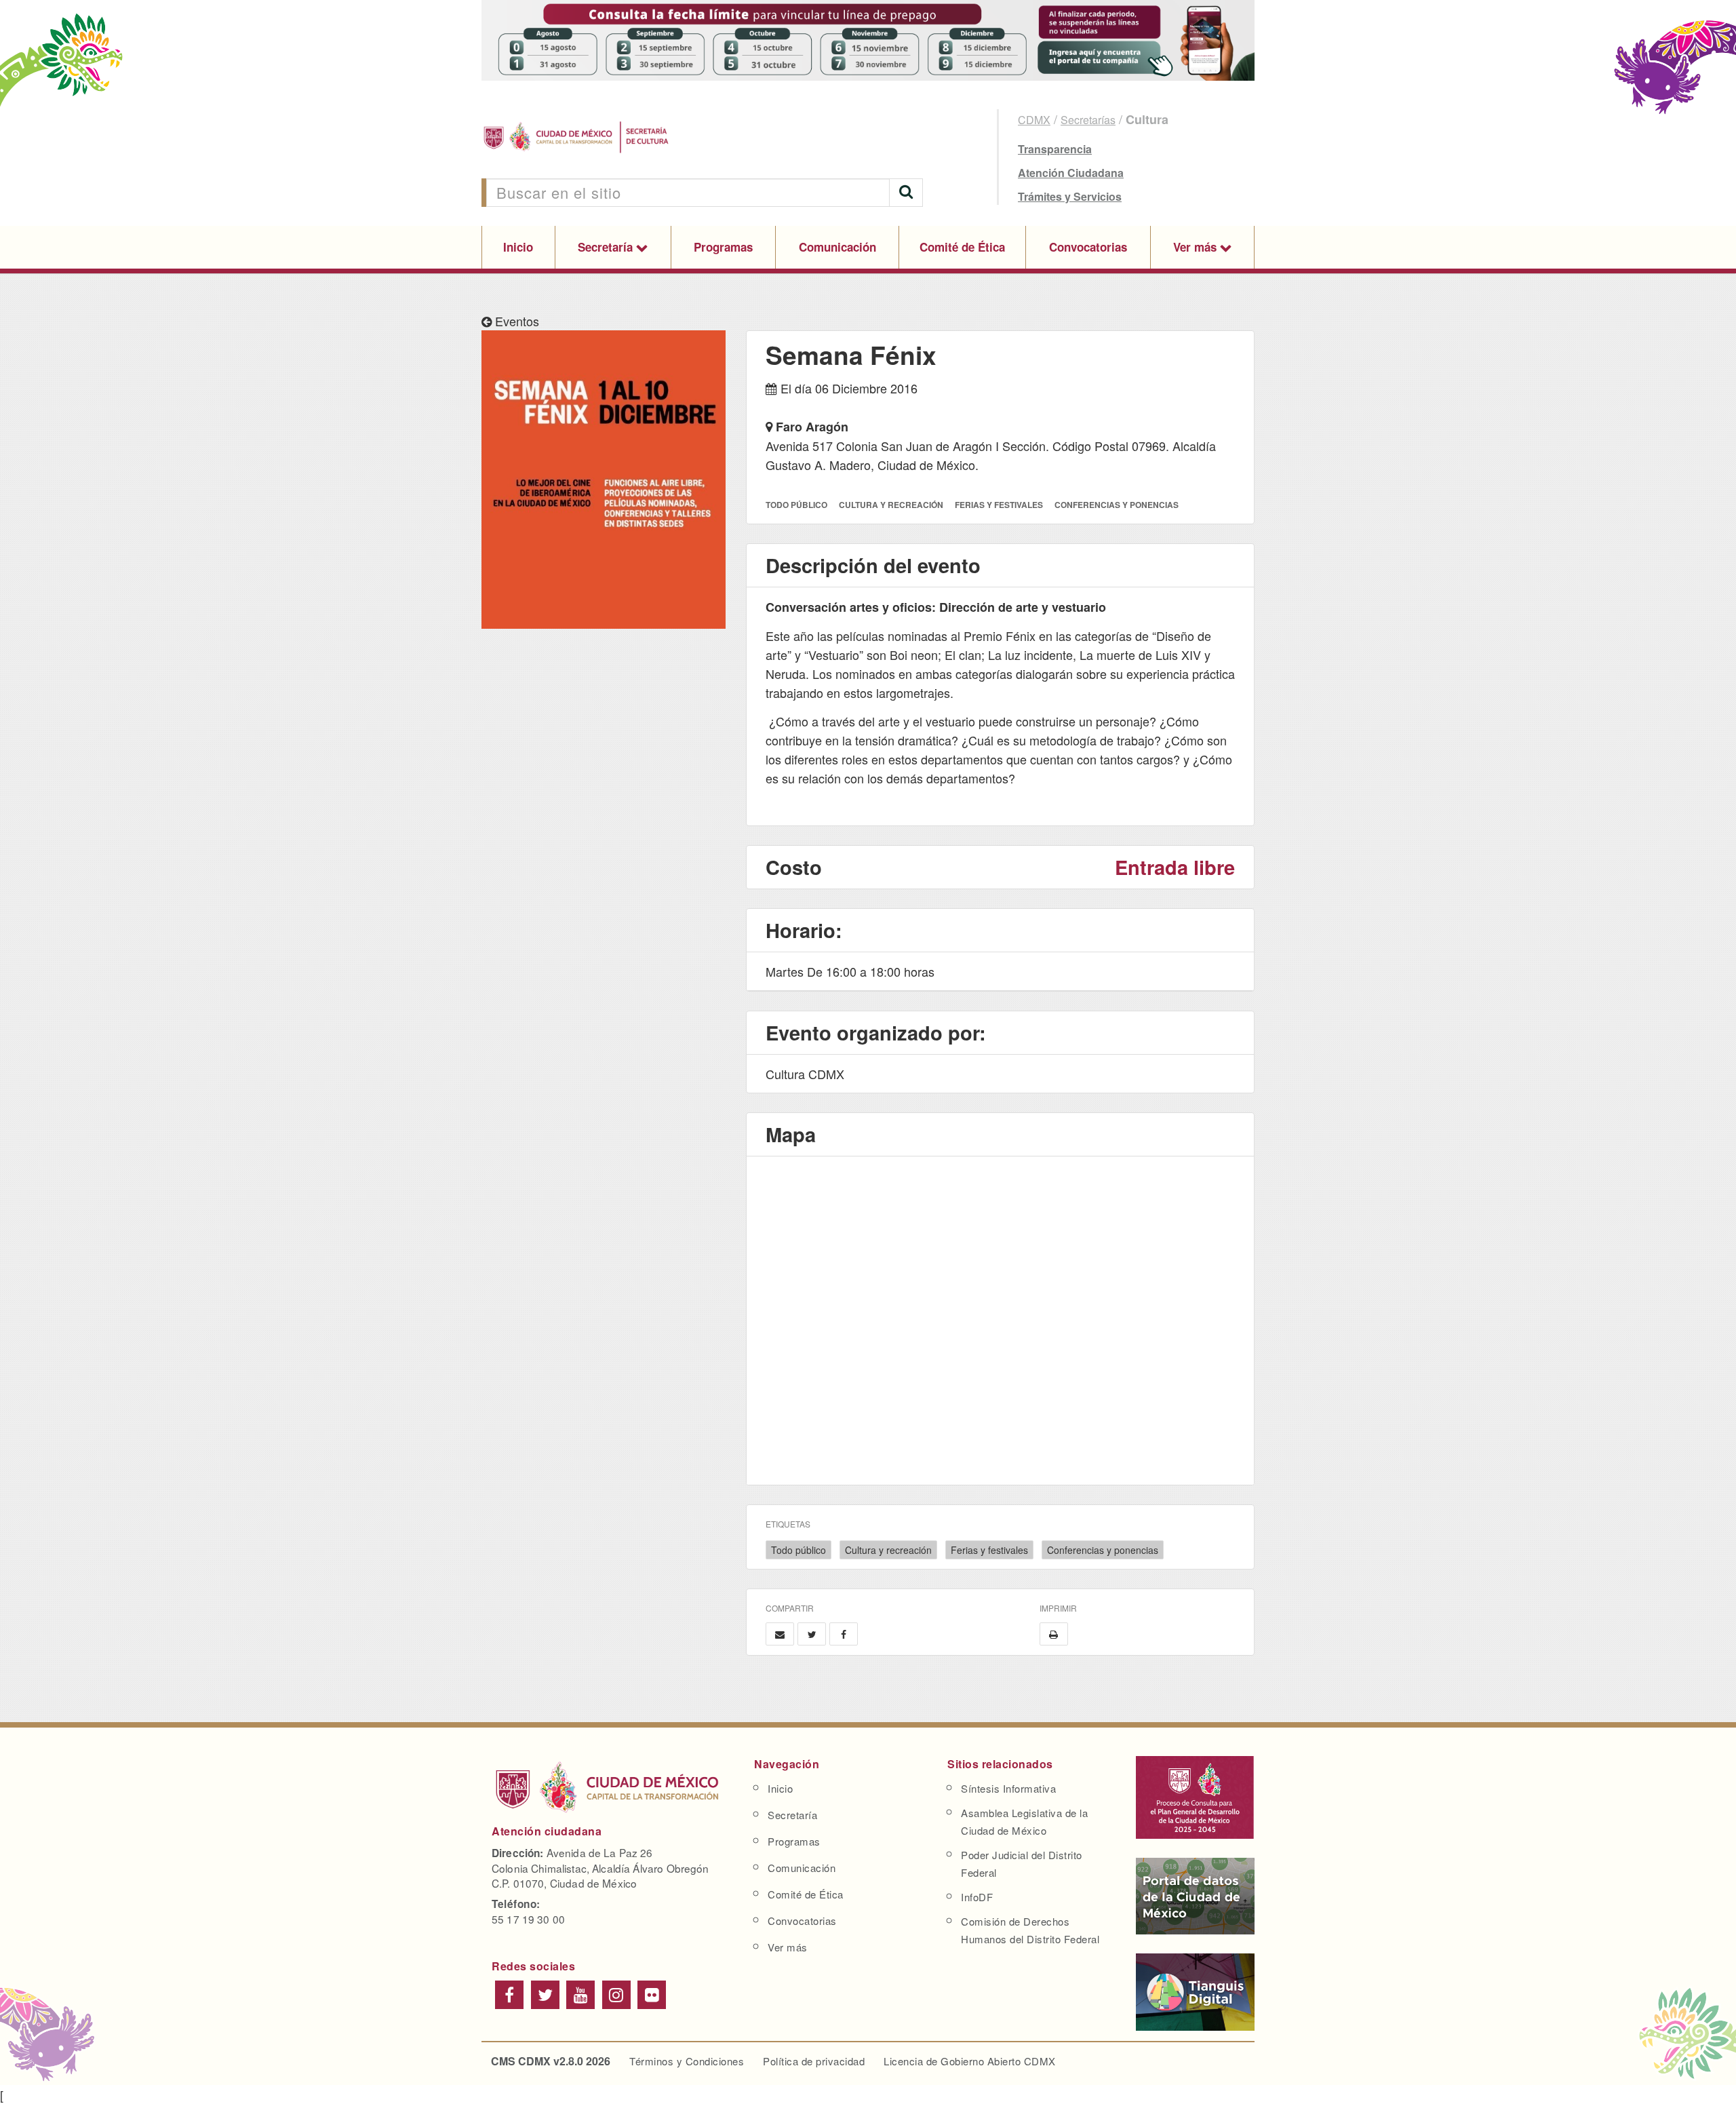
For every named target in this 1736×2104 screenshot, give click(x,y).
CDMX (1034, 120)
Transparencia (1055, 149)
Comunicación (837, 247)
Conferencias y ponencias (1103, 1550)
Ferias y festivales (989, 1550)
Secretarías (1088, 120)
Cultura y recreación (888, 1550)
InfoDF (977, 1897)
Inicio (518, 247)
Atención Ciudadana (1071, 173)
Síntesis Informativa (1008, 1788)
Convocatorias (1088, 247)
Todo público (798, 1550)
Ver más (1197, 247)
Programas (723, 247)
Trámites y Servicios (1070, 196)
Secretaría (607, 247)
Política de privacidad (814, 2061)
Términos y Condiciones (687, 2061)
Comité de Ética (962, 247)
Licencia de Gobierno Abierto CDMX (970, 2061)
